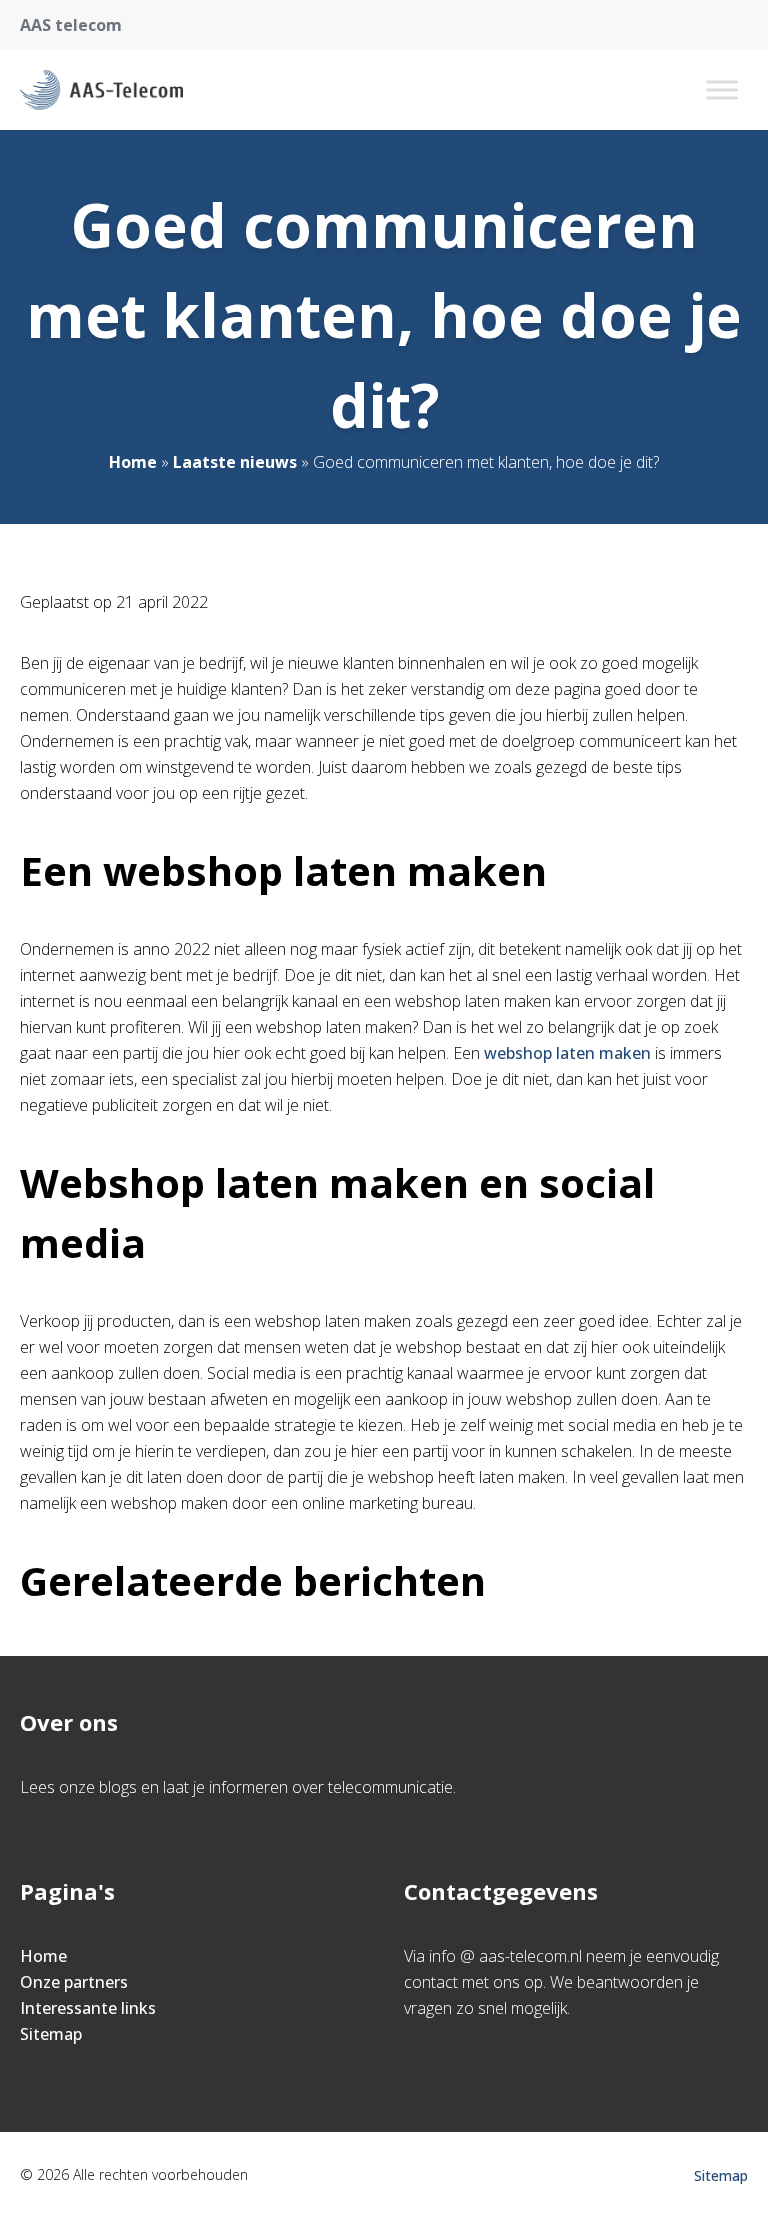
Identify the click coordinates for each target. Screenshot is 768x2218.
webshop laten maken (567, 1053)
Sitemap (51, 2034)
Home (133, 462)
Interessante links (88, 2008)
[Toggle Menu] (722, 89)
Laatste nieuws (235, 462)
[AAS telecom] (101, 90)
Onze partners (74, 1982)
